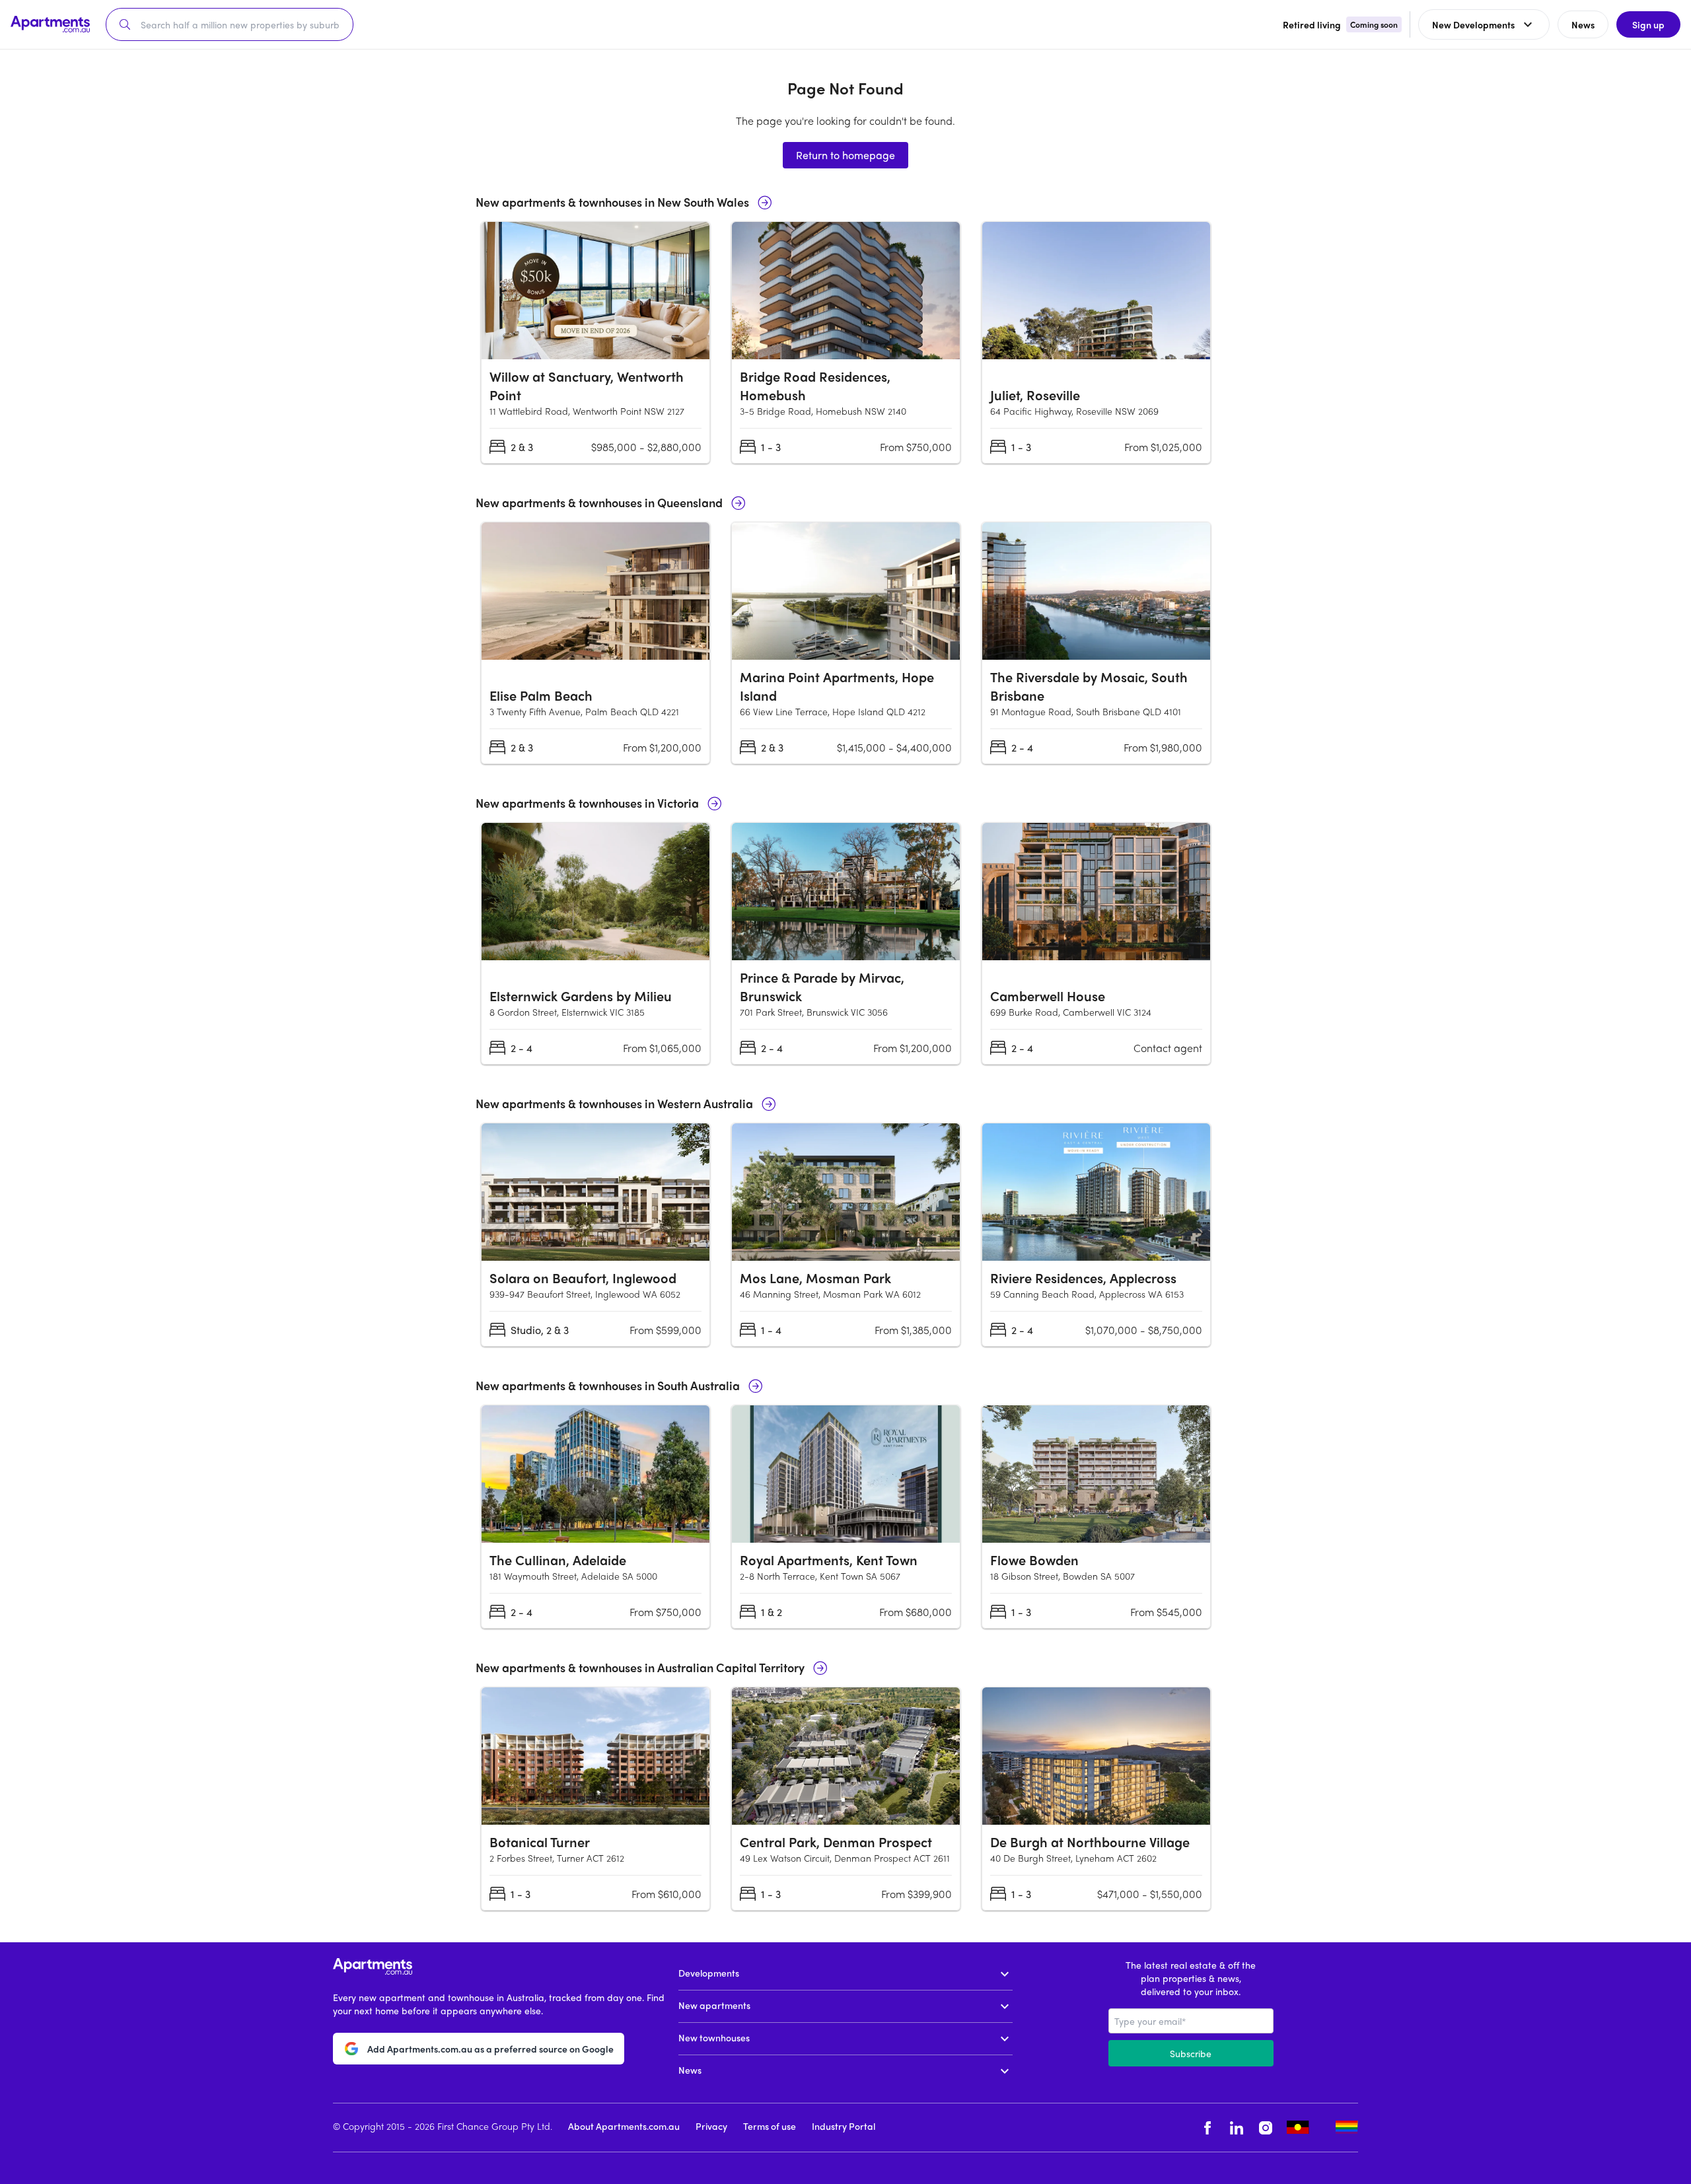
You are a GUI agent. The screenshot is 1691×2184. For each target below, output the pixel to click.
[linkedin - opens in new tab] (1237, 2128)
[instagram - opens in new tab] (1266, 2128)
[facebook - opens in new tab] (1207, 2128)
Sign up (1648, 24)
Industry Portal (844, 2126)
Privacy (711, 2126)
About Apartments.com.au (624, 2126)
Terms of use (770, 2126)
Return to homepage (845, 155)
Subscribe (1191, 2053)
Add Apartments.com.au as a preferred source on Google (490, 2049)
